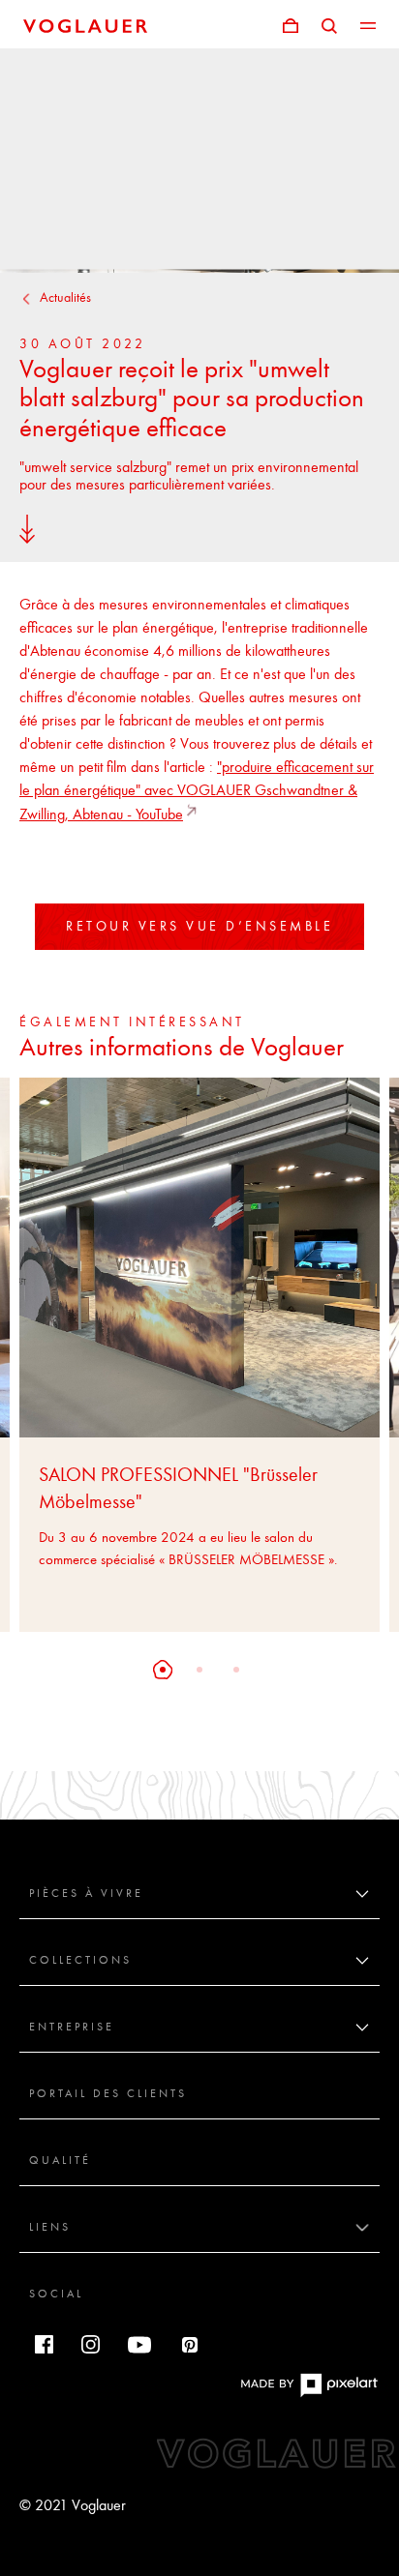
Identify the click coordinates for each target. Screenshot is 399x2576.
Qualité (60, 2160)
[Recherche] (329, 24)
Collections (80, 1960)
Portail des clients (108, 2093)
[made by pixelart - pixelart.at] (309, 2394)
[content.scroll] (27, 528)
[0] (291, 24)
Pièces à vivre (86, 1893)
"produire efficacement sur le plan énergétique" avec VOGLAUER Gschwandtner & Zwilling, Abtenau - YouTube (197, 790)
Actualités (65, 297)
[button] (163, 1670)
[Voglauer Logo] (85, 24)
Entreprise (72, 2027)
